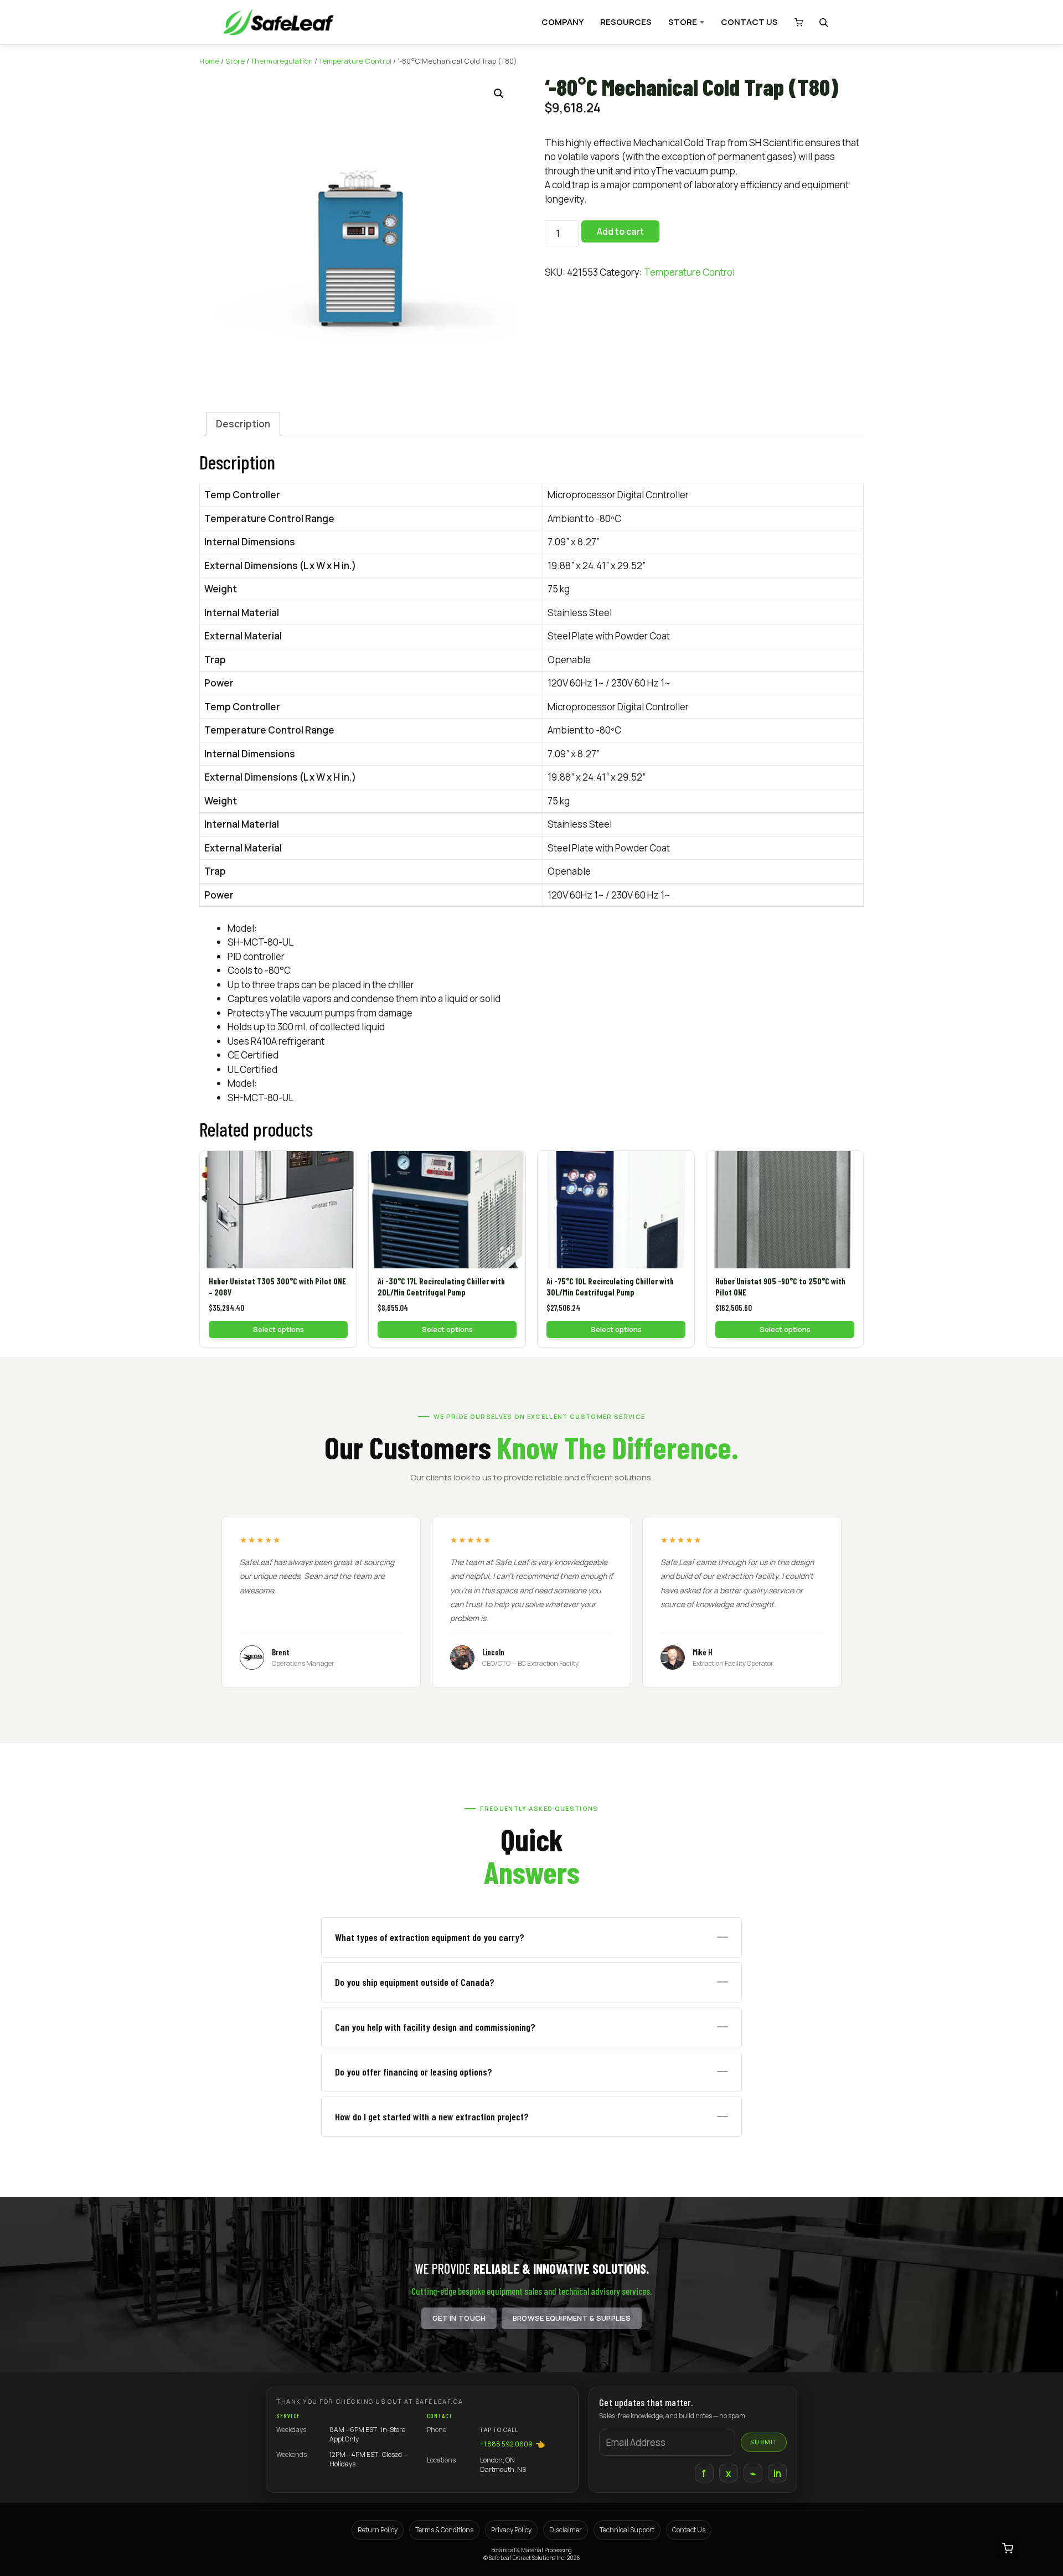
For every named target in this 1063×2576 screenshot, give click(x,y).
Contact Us (689, 2530)
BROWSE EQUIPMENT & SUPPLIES (572, 2318)
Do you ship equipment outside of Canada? (415, 1982)
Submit (764, 2442)
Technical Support (627, 2530)
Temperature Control (355, 61)
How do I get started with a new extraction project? (432, 2116)
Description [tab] (243, 424)
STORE (683, 22)
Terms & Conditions (444, 2530)
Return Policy (378, 2530)
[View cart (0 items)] (796, 22)
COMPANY (563, 22)
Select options (278, 1329)
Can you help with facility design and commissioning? (435, 2027)
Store (235, 61)
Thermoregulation (282, 61)
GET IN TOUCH (459, 2318)
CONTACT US (749, 22)
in (778, 2473)
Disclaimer (566, 2530)
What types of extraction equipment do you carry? (430, 1937)
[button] (499, 94)
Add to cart (620, 231)
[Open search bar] (825, 22)
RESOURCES (626, 22)
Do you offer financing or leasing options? (414, 2072)
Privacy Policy (511, 2530)
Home (209, 61)
